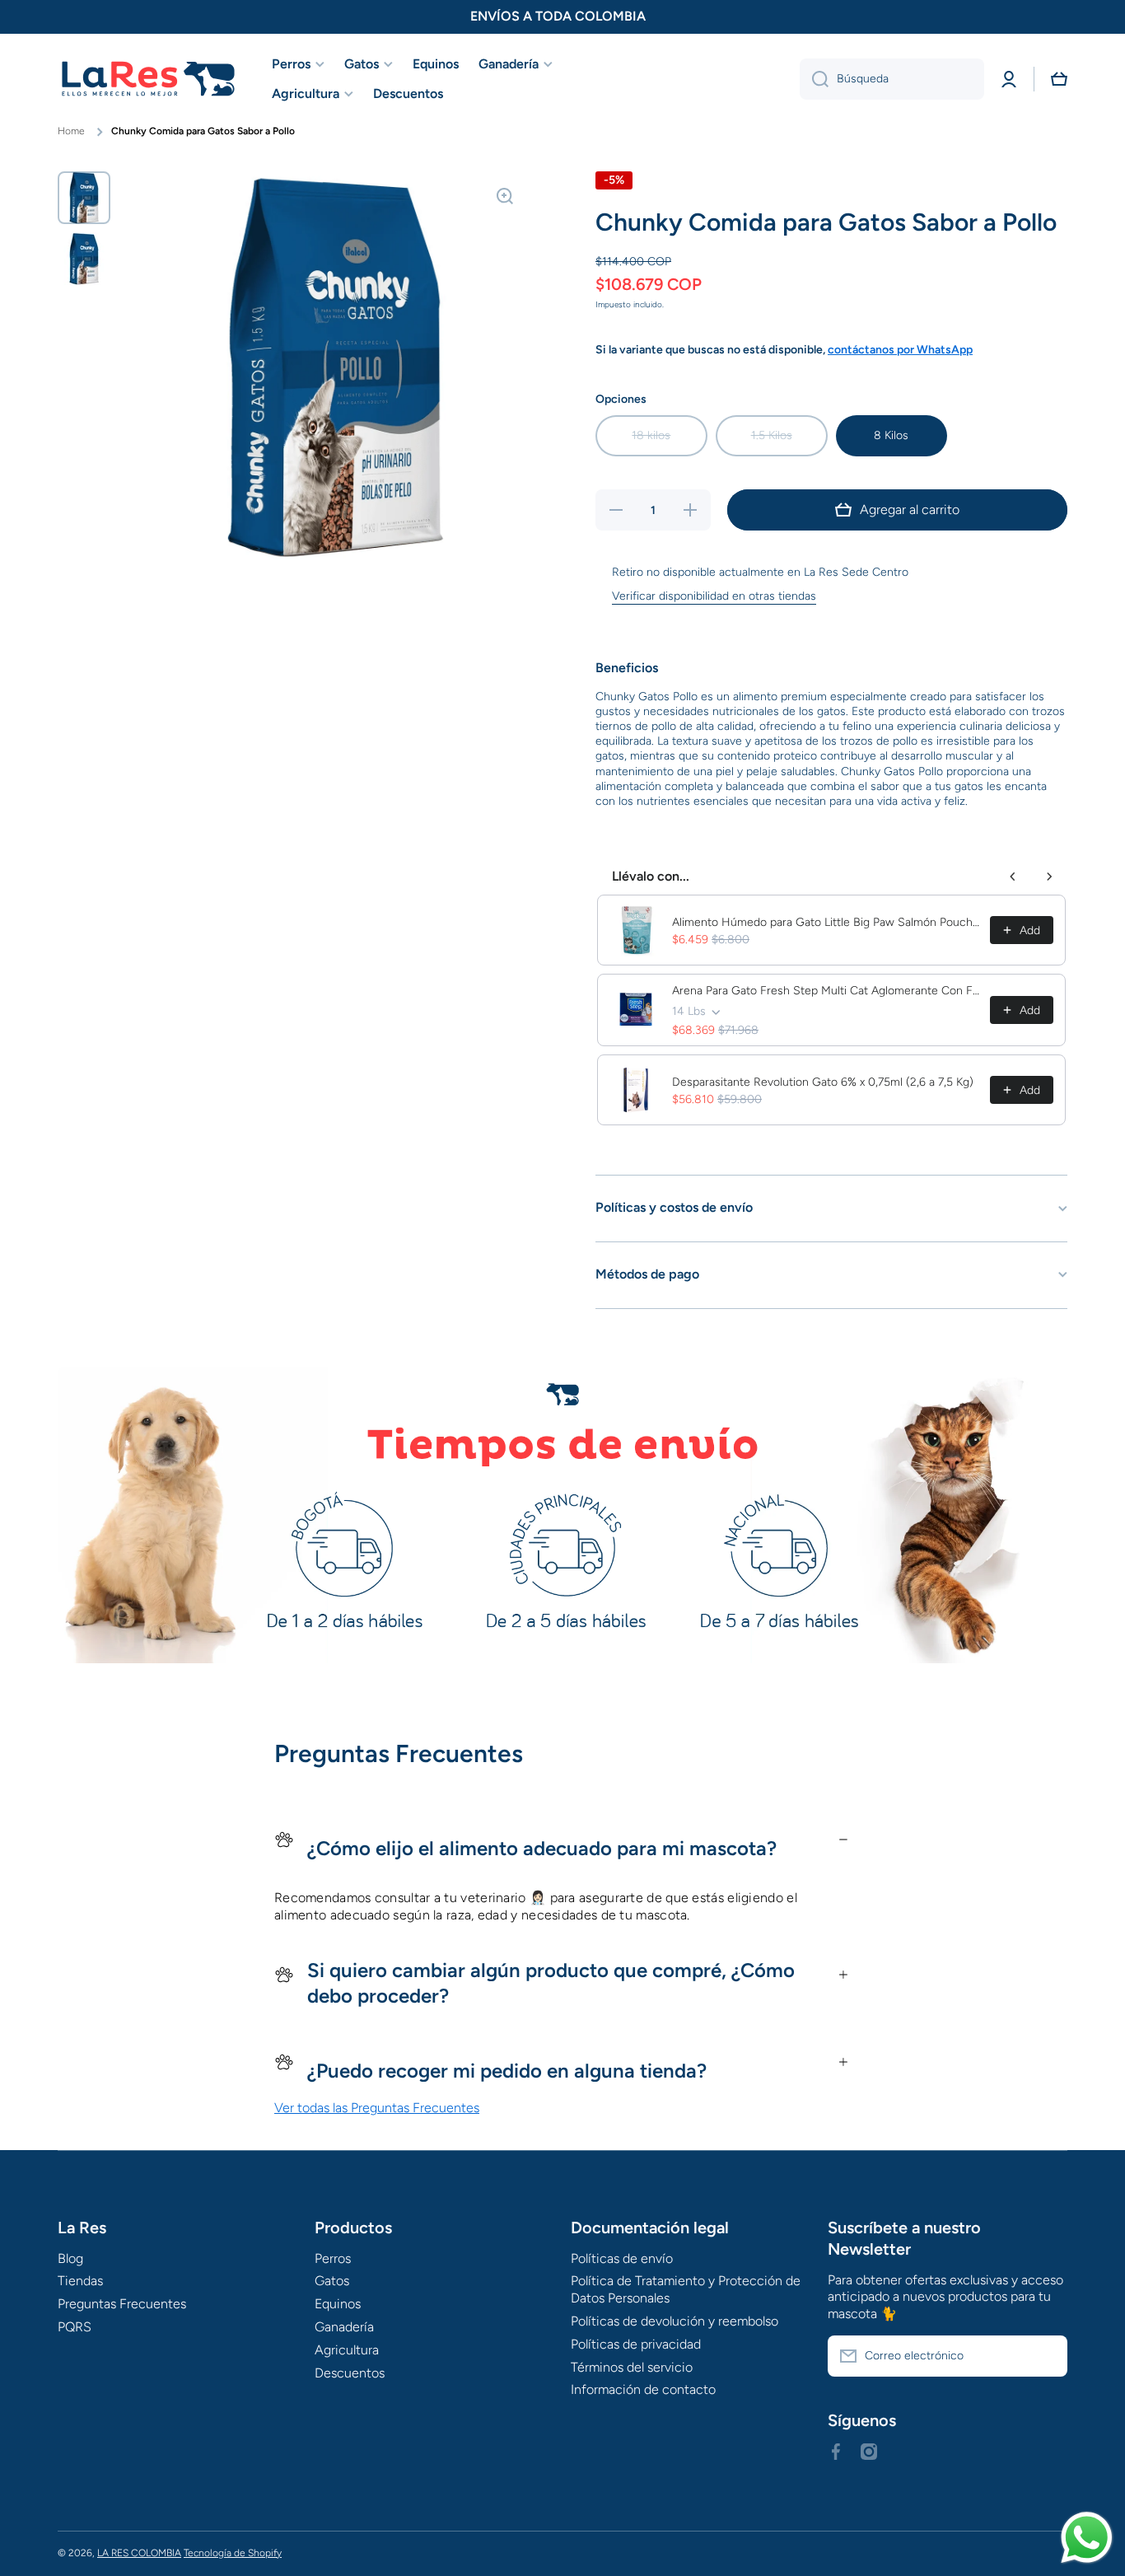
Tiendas (80, 2281)
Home (71, 131)
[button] (1059, 79)
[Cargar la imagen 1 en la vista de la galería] (84, 198)
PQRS (75, 2327)
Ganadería (344, 2327)
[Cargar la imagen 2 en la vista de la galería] (84, 259)
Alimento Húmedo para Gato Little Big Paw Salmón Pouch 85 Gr (826, 922)
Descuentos (350, 2373)
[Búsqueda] (814, 79)
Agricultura (347, 2350)
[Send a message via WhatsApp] (1087, 2538)
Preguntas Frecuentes (122, 2304)
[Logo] (148, 79)
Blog (70, 2258)
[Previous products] (1013, 877)
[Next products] (1049, 877)
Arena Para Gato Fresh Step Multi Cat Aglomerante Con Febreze (826, 991)
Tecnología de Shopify (233, 2553)
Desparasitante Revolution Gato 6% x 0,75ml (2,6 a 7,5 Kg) (823, 1082)
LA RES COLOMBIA (139, 2553)
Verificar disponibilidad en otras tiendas (714, 596)
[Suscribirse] (1047, 2356)
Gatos (332, 2281)
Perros (333, 2258)
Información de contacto (643, 2389)
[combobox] (892, 79)
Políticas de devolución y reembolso (675, 2321)
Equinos (338, 2304)
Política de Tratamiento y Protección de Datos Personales (686, 2289)
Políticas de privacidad (636, 2344)
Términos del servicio (632, 2367)
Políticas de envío (622, 2258)
